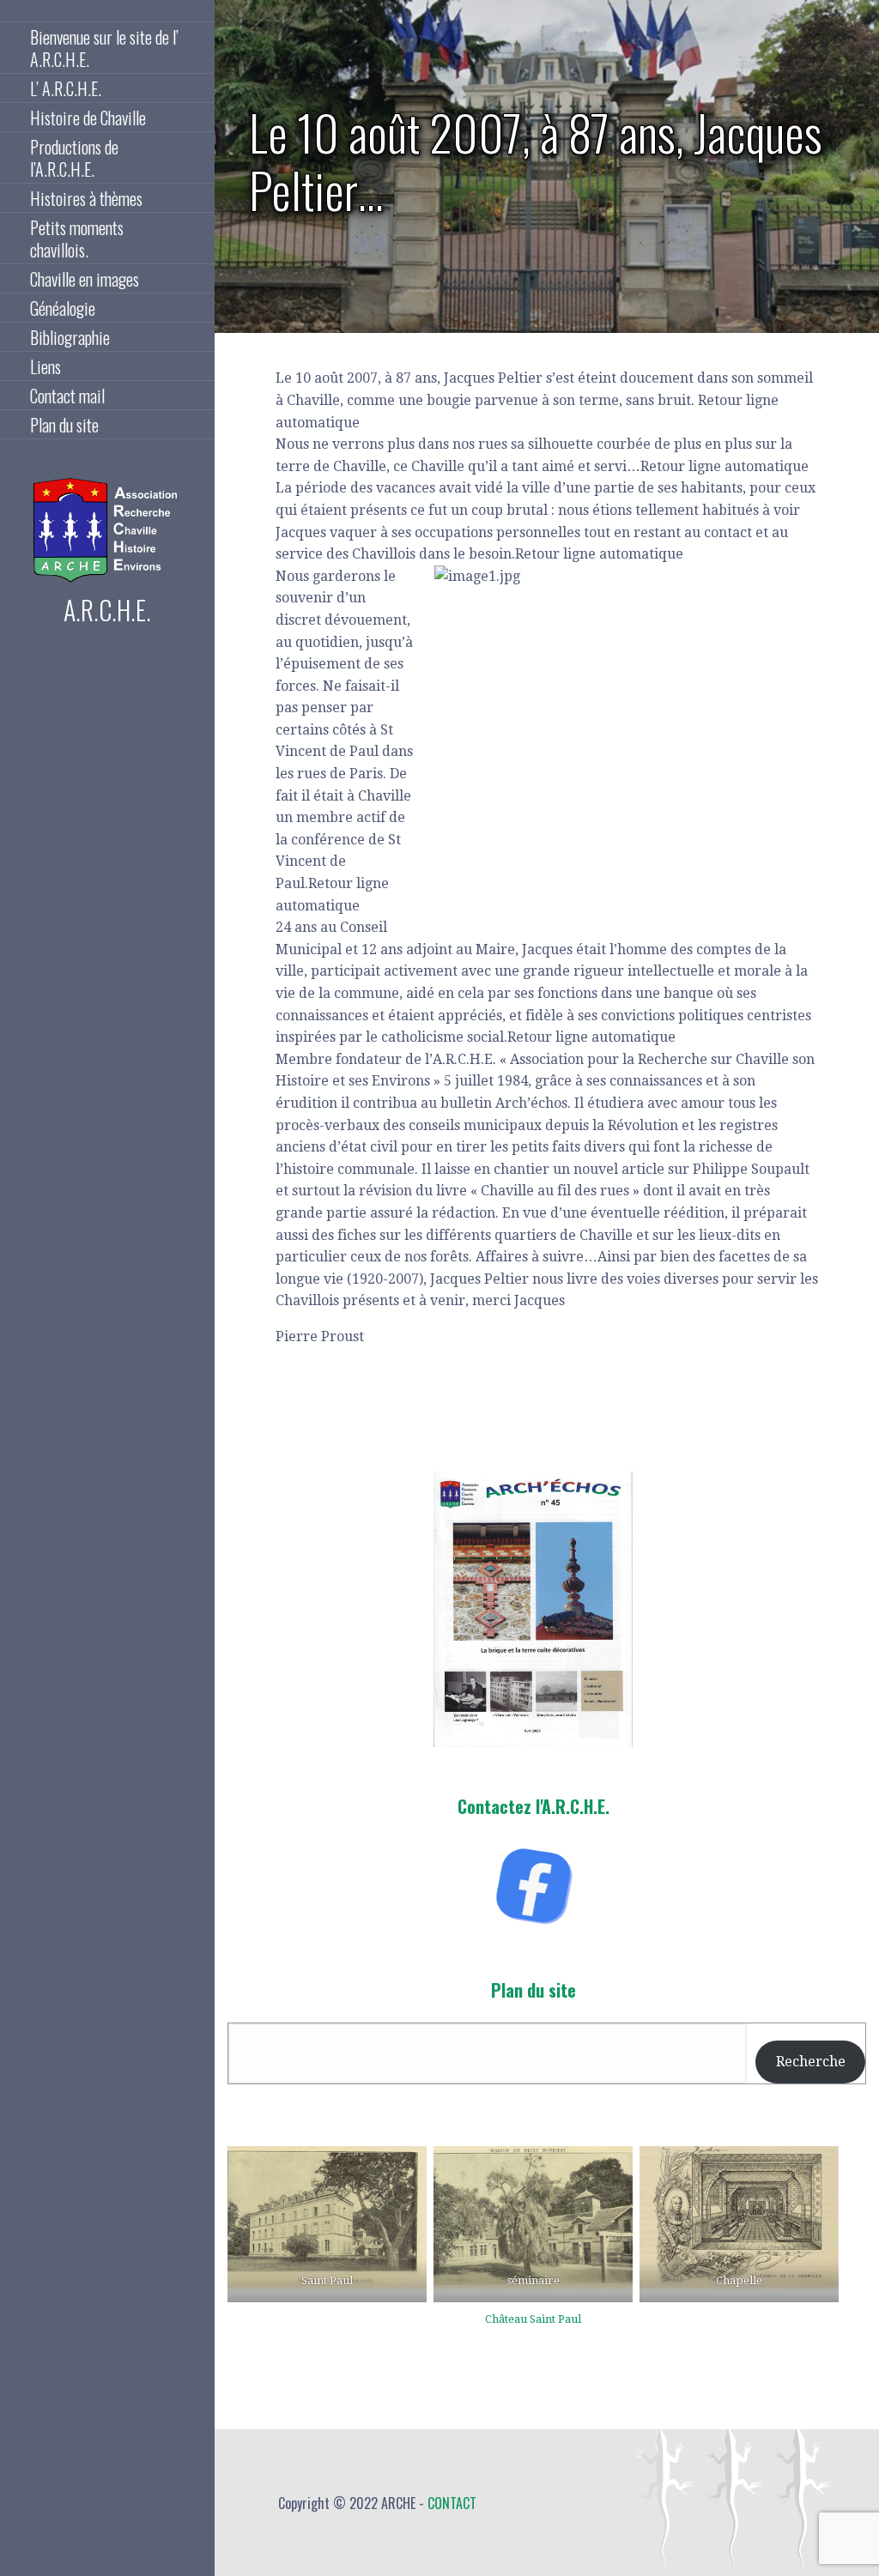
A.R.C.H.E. (107, 610)
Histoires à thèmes (86, 198)
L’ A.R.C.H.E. (66, 88)
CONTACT (452, 2503)
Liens (45, 366)
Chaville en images (85, 279)
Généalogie (63, 308)
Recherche (811, 2062)
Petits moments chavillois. (77, 239)
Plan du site (64, 425)
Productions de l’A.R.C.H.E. (74, 158)
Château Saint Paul (533, 2319)
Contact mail (67, 396)
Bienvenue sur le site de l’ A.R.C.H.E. (104, 48)
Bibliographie (70, 337)
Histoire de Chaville (88, 118)
